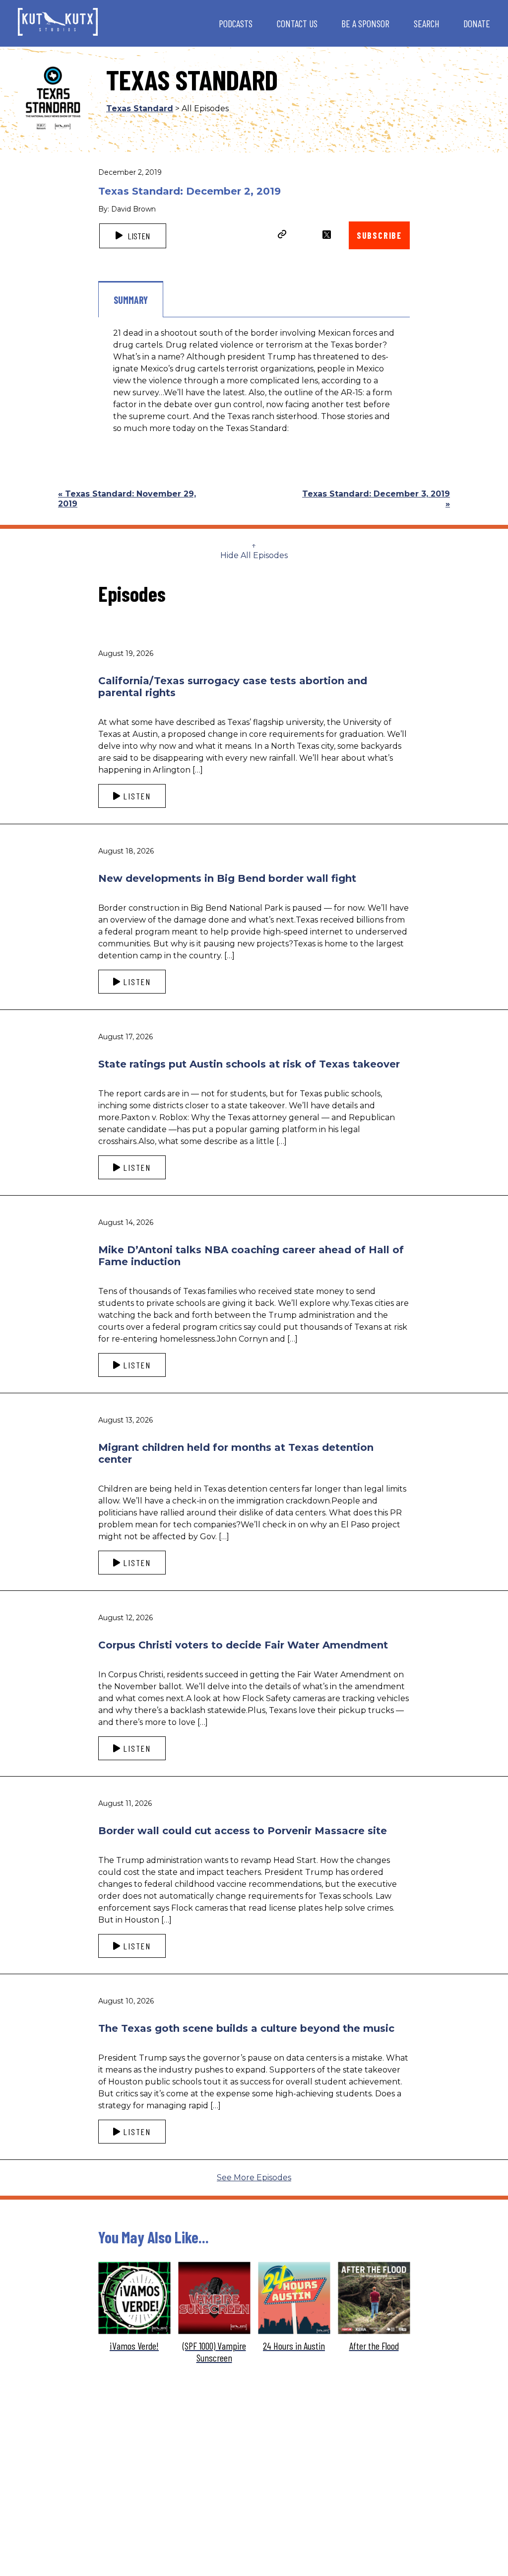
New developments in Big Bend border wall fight (227, 878)
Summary (131, 300)
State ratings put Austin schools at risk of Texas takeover (249, 1064)
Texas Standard (140, 108)
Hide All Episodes (254, 555)
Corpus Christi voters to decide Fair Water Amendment (243, 1645)
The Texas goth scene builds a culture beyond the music (246, 2028)
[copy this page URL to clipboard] (282, 235)
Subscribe (379, 235)
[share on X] (327, 235)
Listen (138, 236)
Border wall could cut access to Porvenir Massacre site (243, 1831)
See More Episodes (254, 2178)
